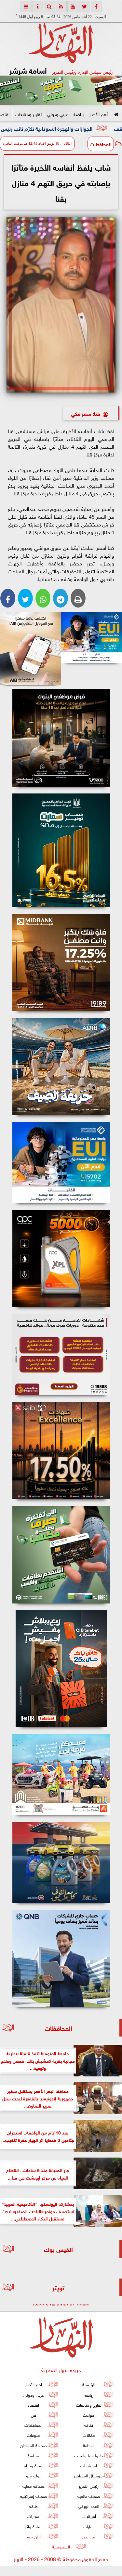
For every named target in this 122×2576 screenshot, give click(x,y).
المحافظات (101, 144)
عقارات (89, 2526)
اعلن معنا (34, 2536)
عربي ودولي (58, 114)
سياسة (33, 2455)
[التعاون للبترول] (61, 1259)
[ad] (61, 738)
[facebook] (96, 6)
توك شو (33, 2476)
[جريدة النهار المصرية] (61, 90)
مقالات (89, 2435)
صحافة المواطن (34, 2445)
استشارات (89, 2466)
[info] (38, 6)
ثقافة (89, 2425)
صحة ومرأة (33, 2466)
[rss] (61, 6)
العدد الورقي (89, 2506)
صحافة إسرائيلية (34, 2496)
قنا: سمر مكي (86, 413)
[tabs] (26, 6)
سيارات (33, 2516)
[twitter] (85, 6)
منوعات (34, 2435)
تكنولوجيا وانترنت (89, 2455)
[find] (49, 6)
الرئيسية (89, 2384)
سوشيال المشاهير (89, 2476)
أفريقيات (89, 2516)
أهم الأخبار (98, 114)
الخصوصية (61, 2546)
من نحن (89, 2536)
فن (34, 2415)
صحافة (89, 2445)
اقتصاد (33, 2405)
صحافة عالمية (89, 2496)
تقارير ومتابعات (28, 114)
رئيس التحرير (89, 2486)
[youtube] (73, 6)
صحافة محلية (34, 2486)
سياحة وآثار (34, 2526)
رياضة (79, 114)
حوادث (89, 2415)
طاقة (34, 2506)
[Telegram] (61, 598)
